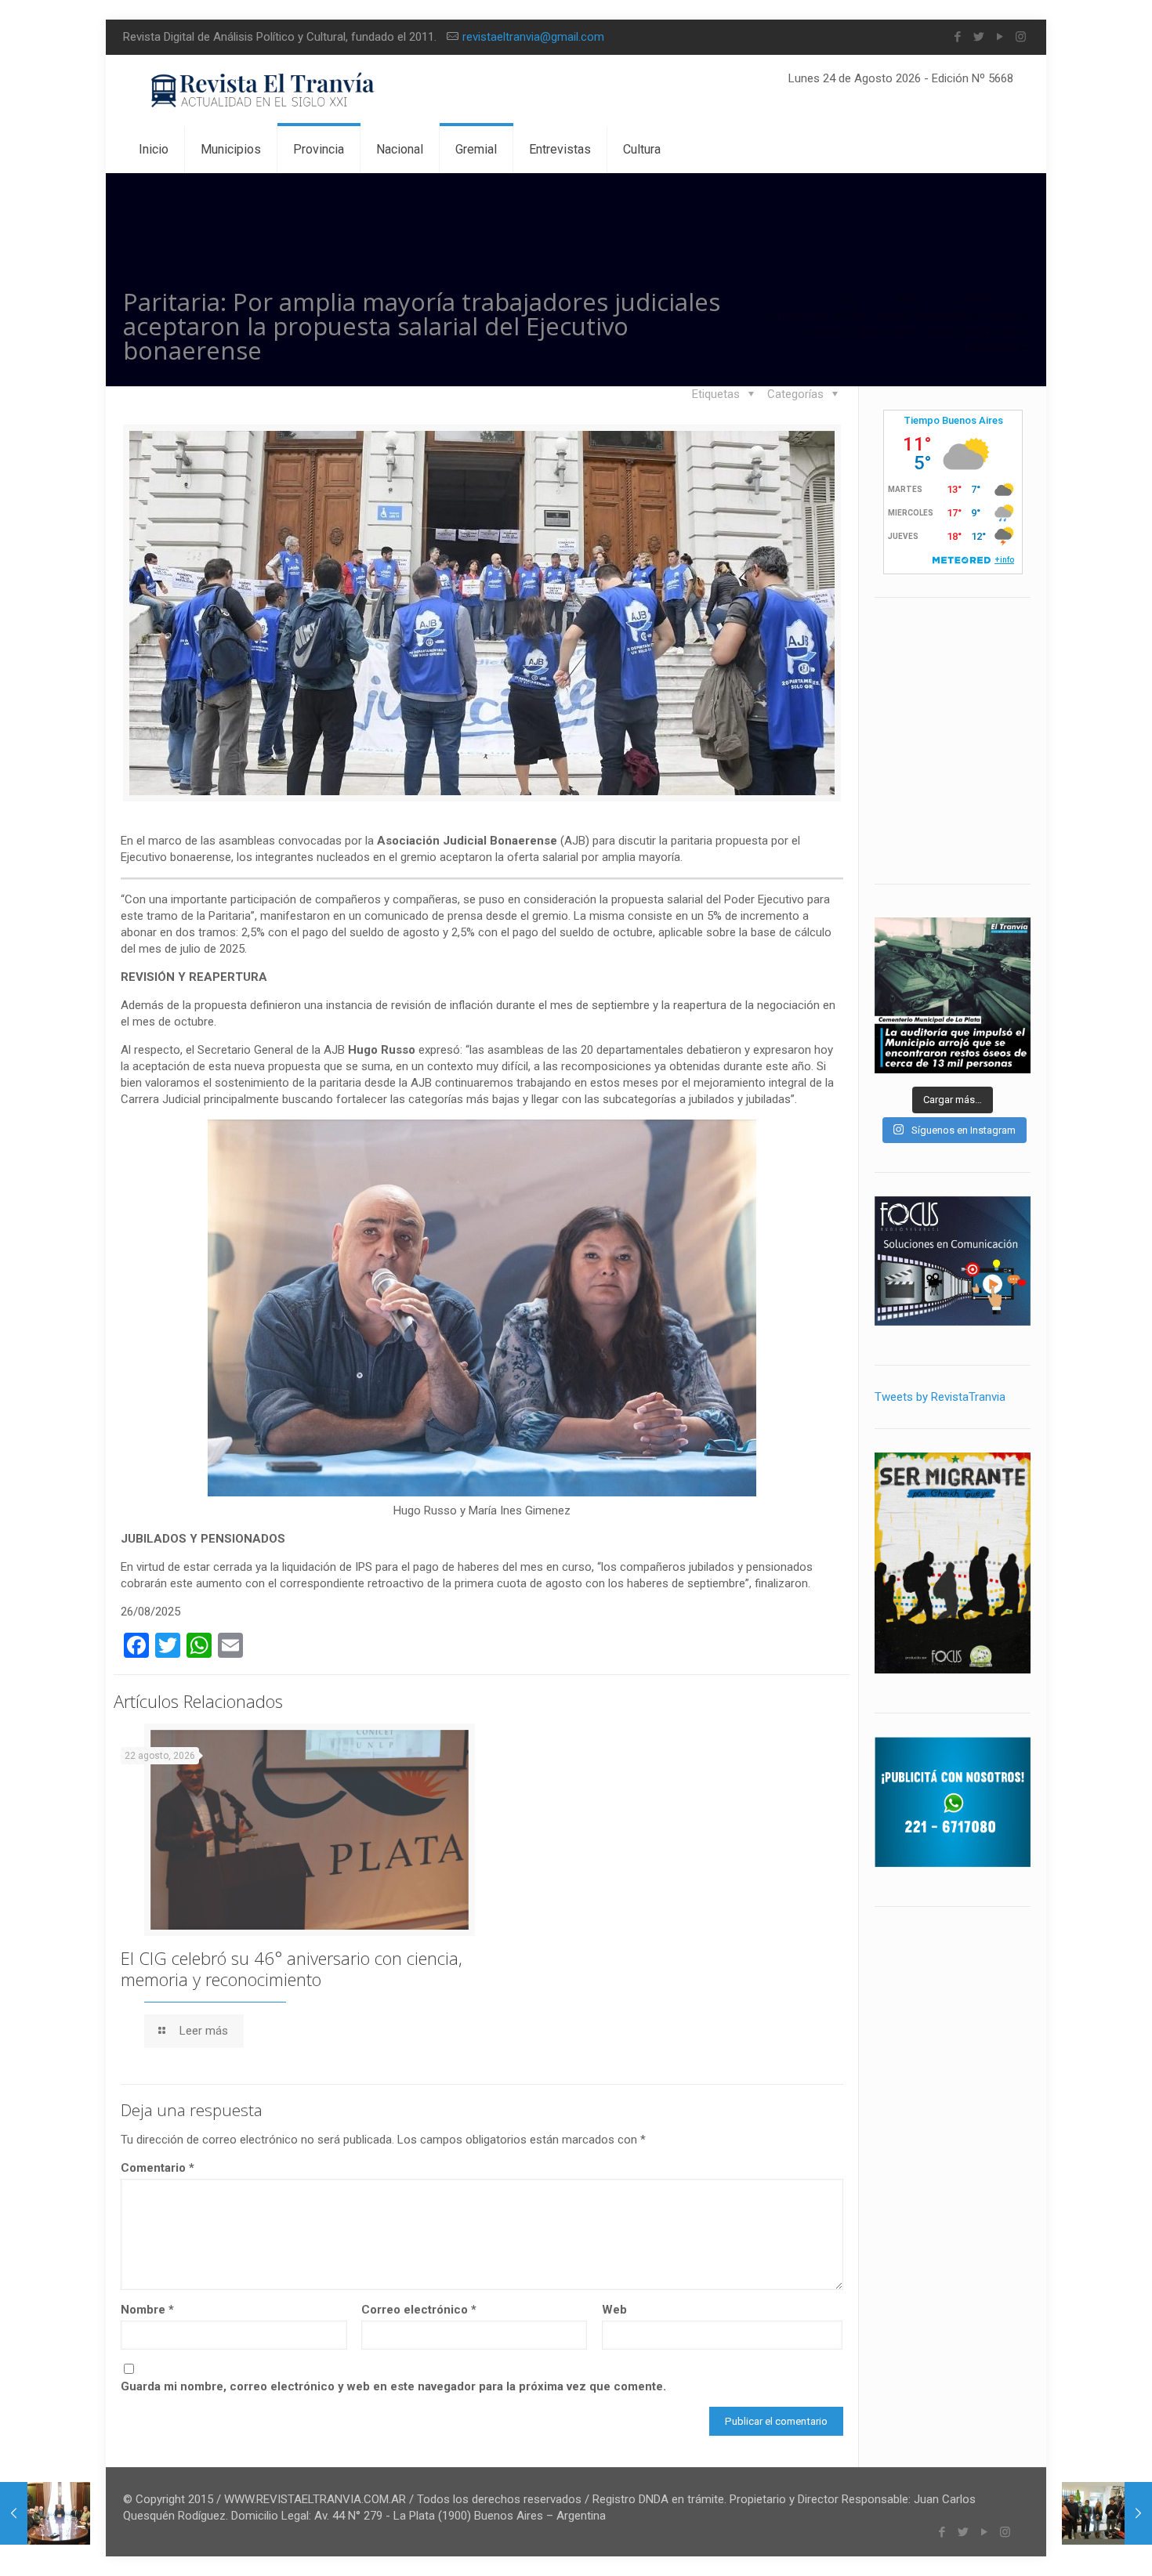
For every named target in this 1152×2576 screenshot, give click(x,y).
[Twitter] (978, 37)
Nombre (147, 2310)
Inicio (848, 298)
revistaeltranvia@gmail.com (533, 37)
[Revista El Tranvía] (264, 90)
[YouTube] (1000, 37)
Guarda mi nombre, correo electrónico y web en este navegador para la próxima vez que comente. (393, 2386)
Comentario (158, 2168)
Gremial (974, 298)
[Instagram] (1021, 37)
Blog (908, 298)
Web (614, 2310)
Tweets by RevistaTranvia (940, 1397)
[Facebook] (957, 37)
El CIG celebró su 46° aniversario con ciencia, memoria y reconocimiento (292, 1968)
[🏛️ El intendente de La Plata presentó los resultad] (953, 995)
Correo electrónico (419, 2310)
